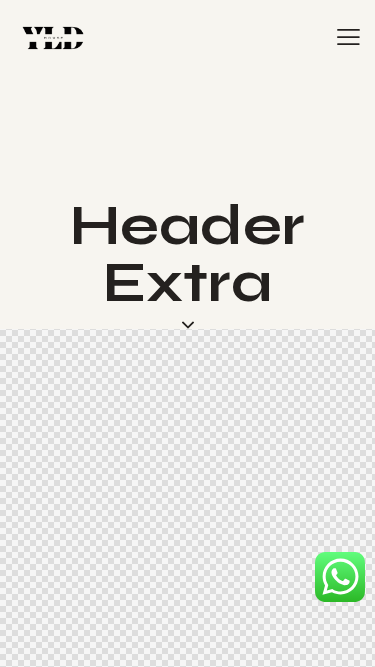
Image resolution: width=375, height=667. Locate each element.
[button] (348, 37)
